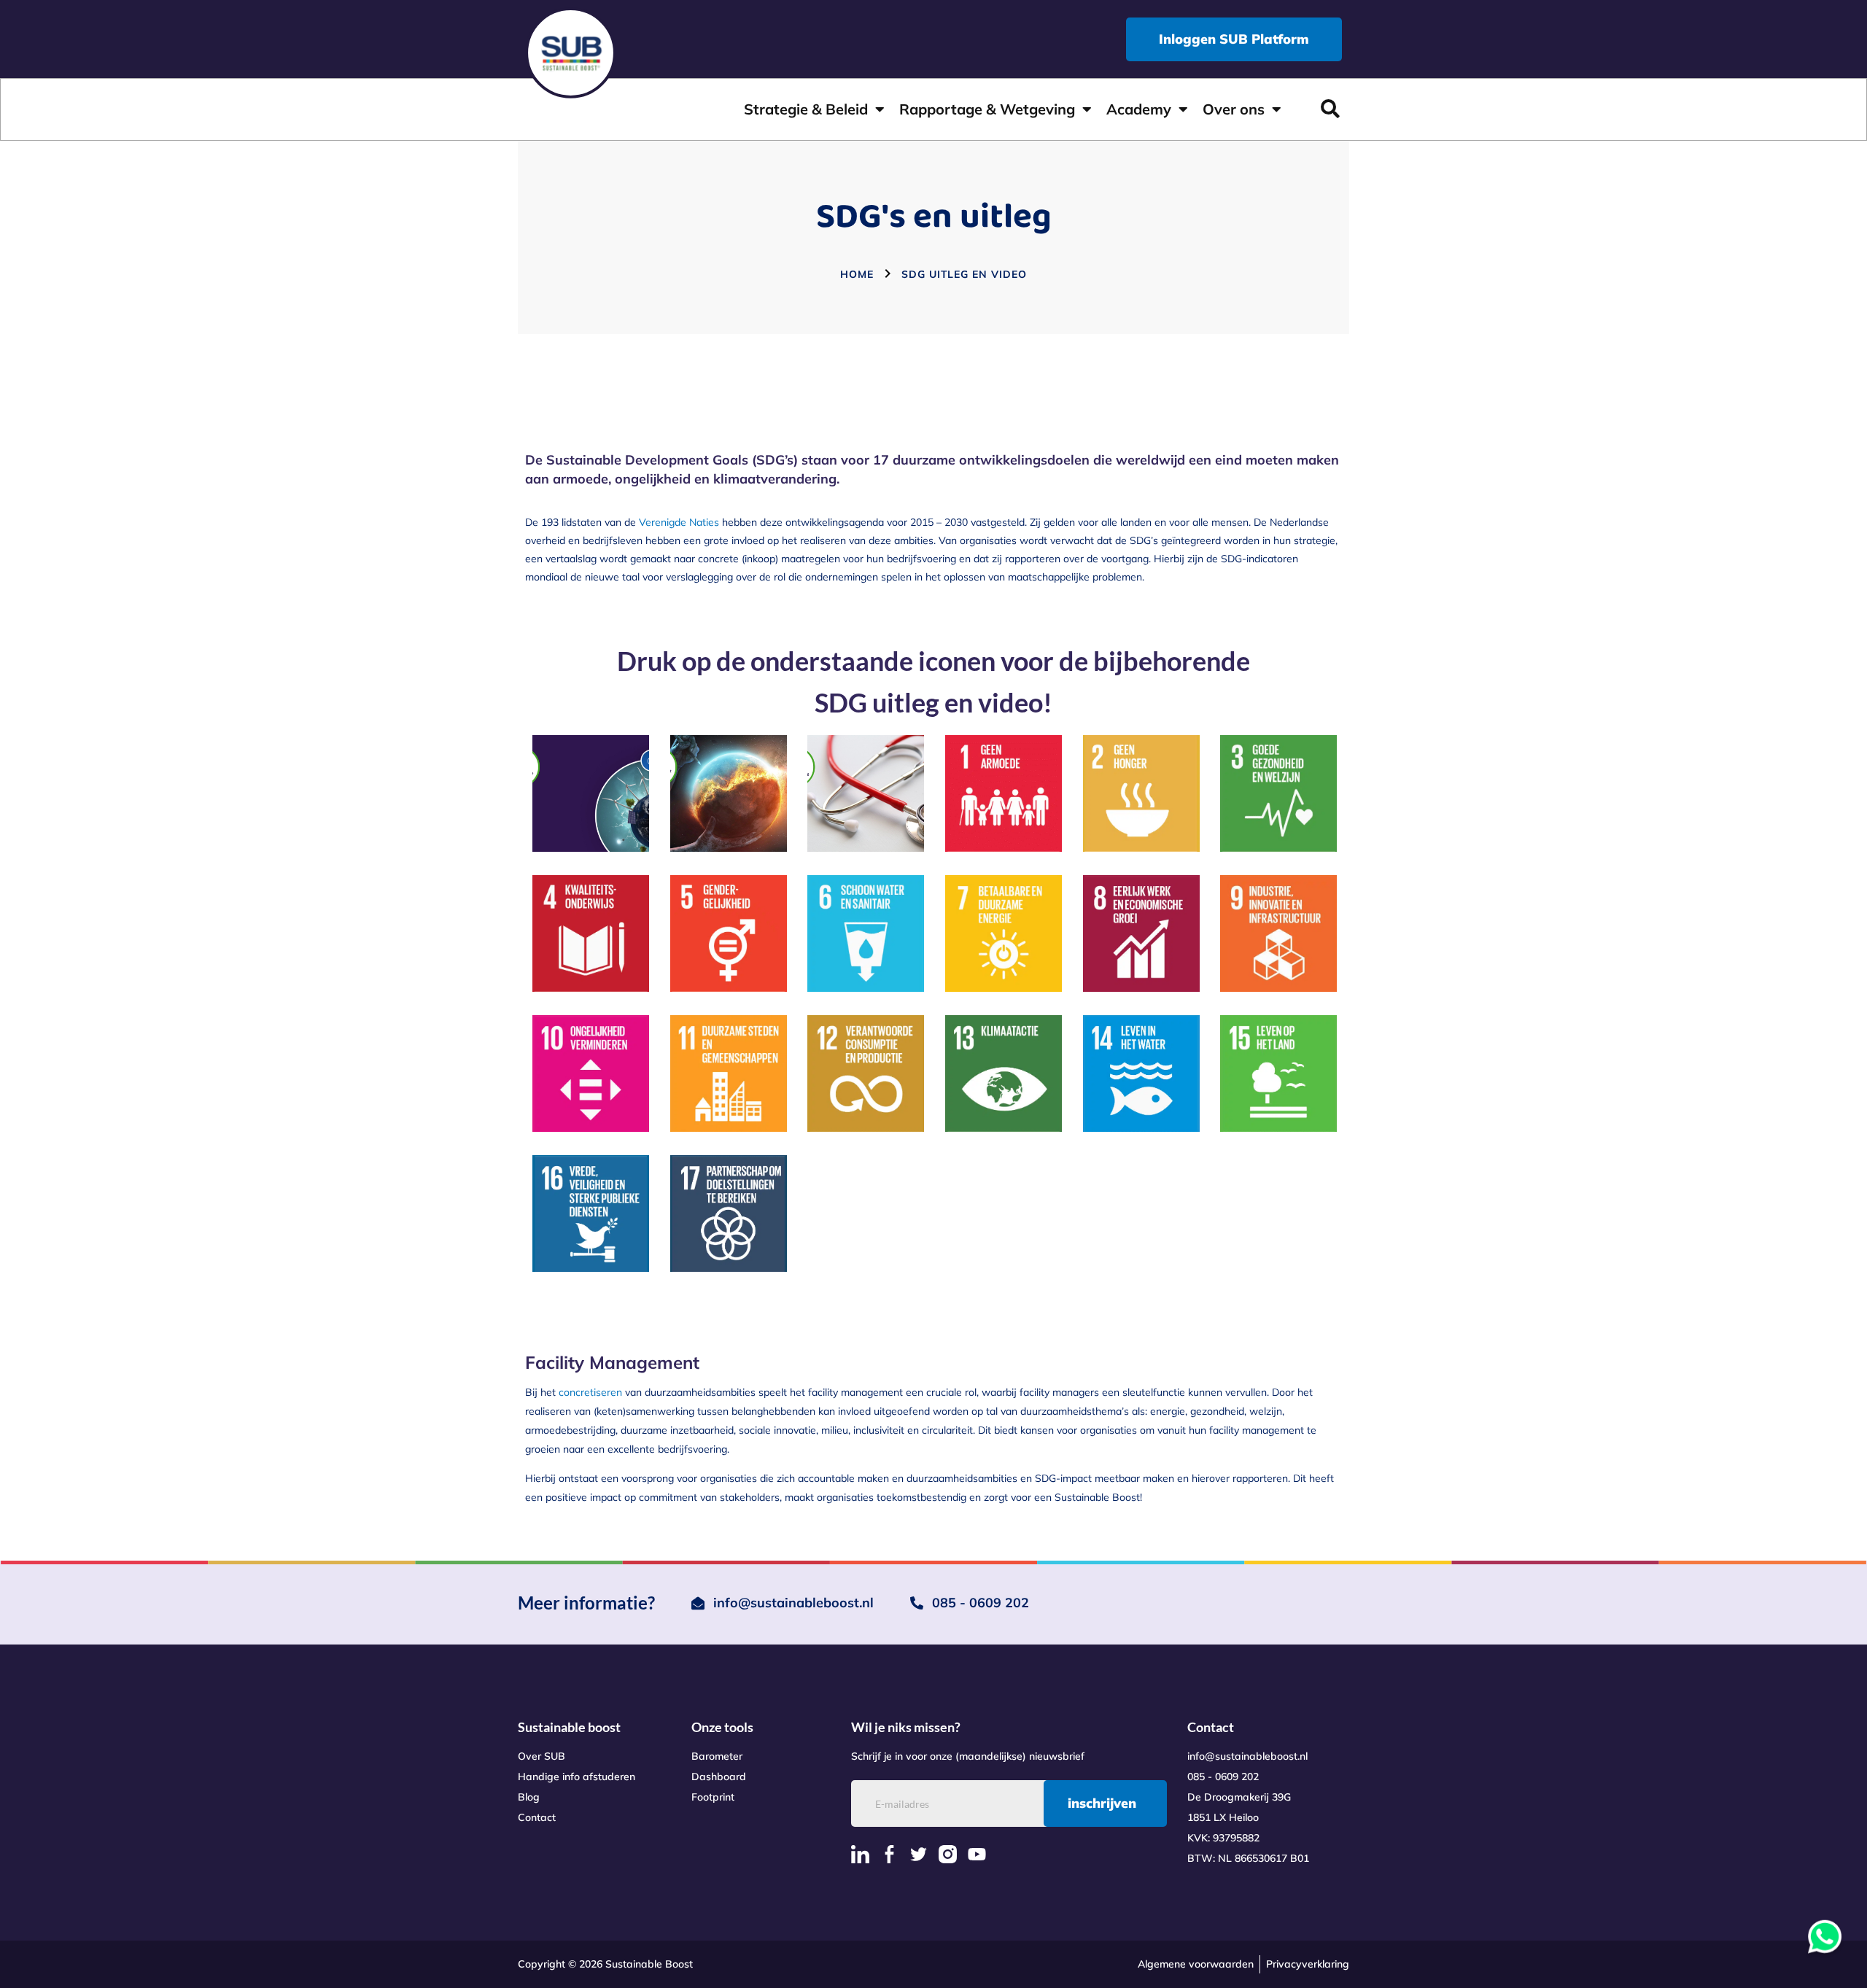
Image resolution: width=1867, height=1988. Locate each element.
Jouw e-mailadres (785, 1028)
